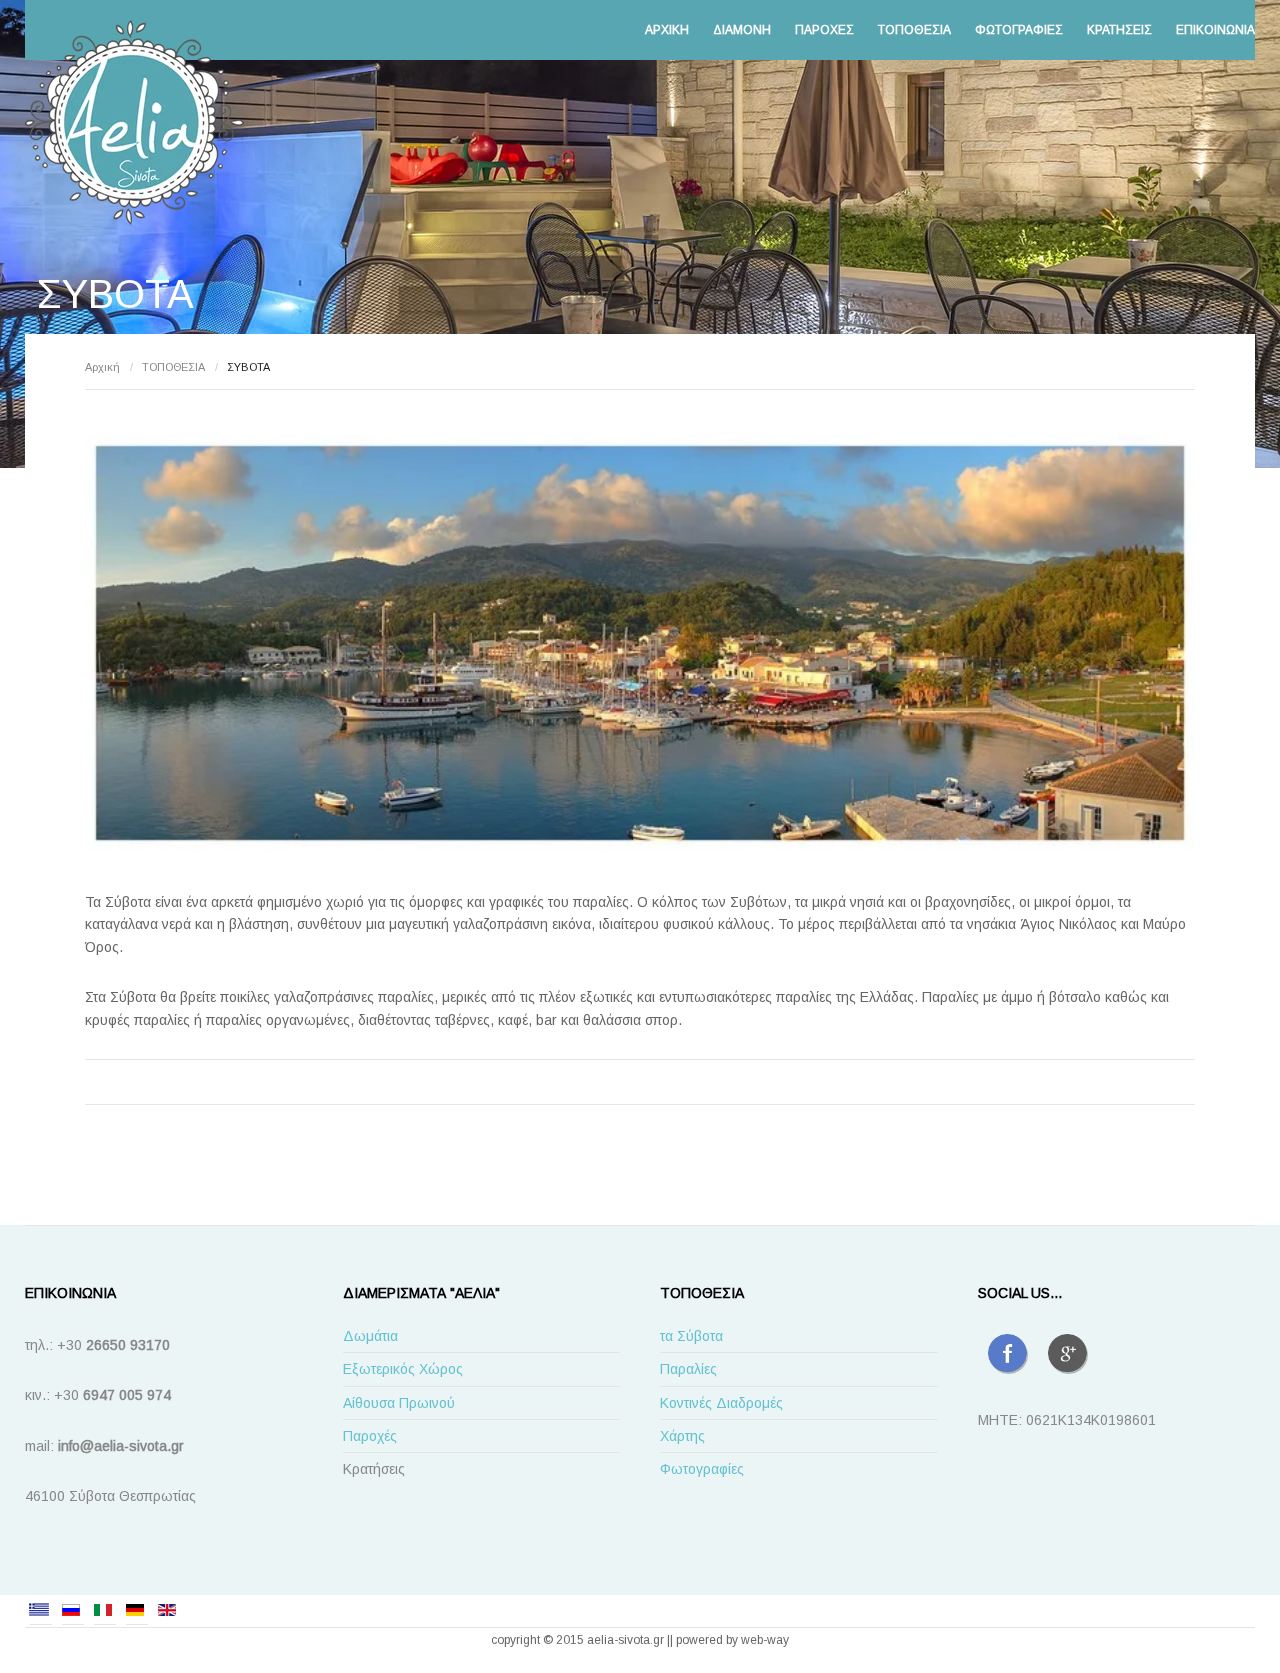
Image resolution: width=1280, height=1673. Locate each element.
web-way (765, 1640)
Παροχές (370, 1436)
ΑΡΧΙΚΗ (667, 30)
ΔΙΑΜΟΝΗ (742, 30)
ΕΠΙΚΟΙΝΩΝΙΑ (1215, 30)
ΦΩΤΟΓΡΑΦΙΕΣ (1019, 30)
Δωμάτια (370, 1336)
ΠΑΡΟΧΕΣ (824, 30)
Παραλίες (688, 1369)
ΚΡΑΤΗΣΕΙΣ (1119, 30)
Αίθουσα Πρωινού (399, 1403)
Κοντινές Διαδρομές (721, 1403)
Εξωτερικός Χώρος (403, 1369)
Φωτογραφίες (702, 1469)
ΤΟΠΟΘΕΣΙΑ (914, 30)
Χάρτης (682, 1436)
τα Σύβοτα (691, 1336)
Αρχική (102, 367)
